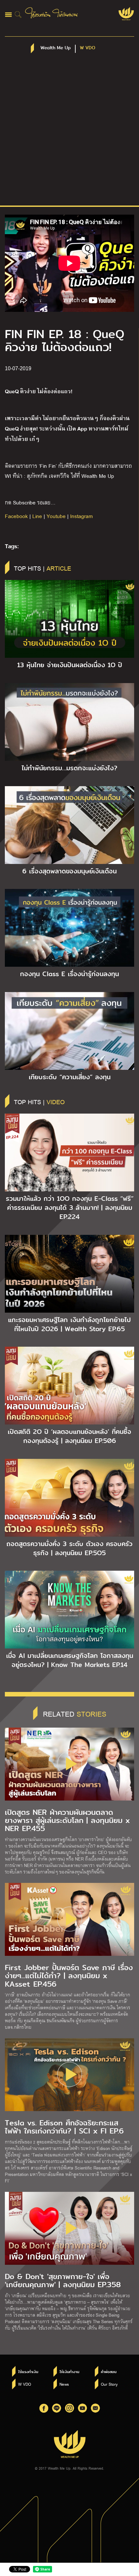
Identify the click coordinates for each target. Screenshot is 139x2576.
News (64, 2384)
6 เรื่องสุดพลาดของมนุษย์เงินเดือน (69, 871)
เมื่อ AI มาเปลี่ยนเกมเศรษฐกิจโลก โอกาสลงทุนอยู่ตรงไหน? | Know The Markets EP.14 (70, 1660)
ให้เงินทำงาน (69, 2372)
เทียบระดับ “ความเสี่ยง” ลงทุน (70, 1077)
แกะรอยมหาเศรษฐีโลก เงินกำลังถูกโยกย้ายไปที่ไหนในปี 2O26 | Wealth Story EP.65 (69, 1324)
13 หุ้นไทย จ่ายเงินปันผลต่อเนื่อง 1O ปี (70, 665)
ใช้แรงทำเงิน (28, 2372)
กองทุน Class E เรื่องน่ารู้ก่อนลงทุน (69, 974)
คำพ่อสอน (109, 2372)
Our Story (109, 2384)
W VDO (25, 2384)
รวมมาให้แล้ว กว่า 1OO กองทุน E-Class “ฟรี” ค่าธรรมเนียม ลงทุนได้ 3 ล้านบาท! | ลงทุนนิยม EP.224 (70, 1208)
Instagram (81, 516)
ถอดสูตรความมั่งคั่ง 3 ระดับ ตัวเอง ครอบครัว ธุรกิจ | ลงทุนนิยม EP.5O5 (69, 1548)
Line (37, 516)
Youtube (56, 516)
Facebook (16, 516)
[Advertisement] (69, 133)
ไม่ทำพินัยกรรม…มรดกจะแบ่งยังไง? (69, 768)
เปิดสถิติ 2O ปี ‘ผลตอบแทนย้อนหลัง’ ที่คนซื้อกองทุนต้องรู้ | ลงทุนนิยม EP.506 (69, 1436)
